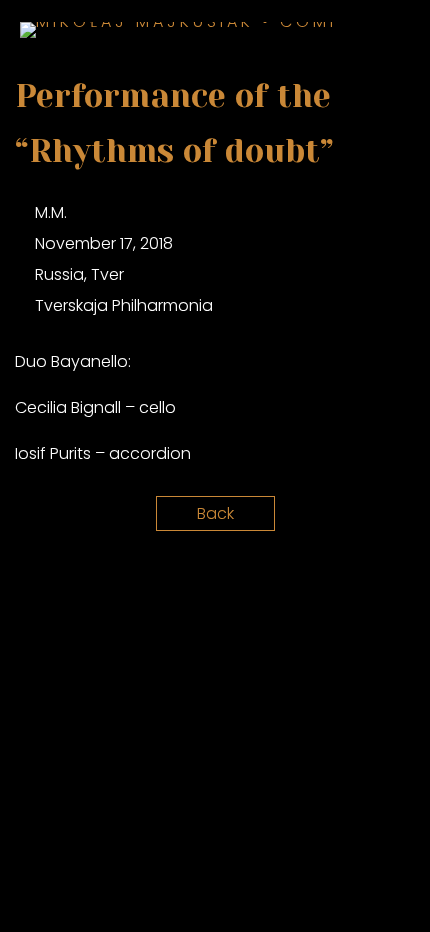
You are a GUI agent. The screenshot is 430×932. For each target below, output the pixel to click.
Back (215, 513)
